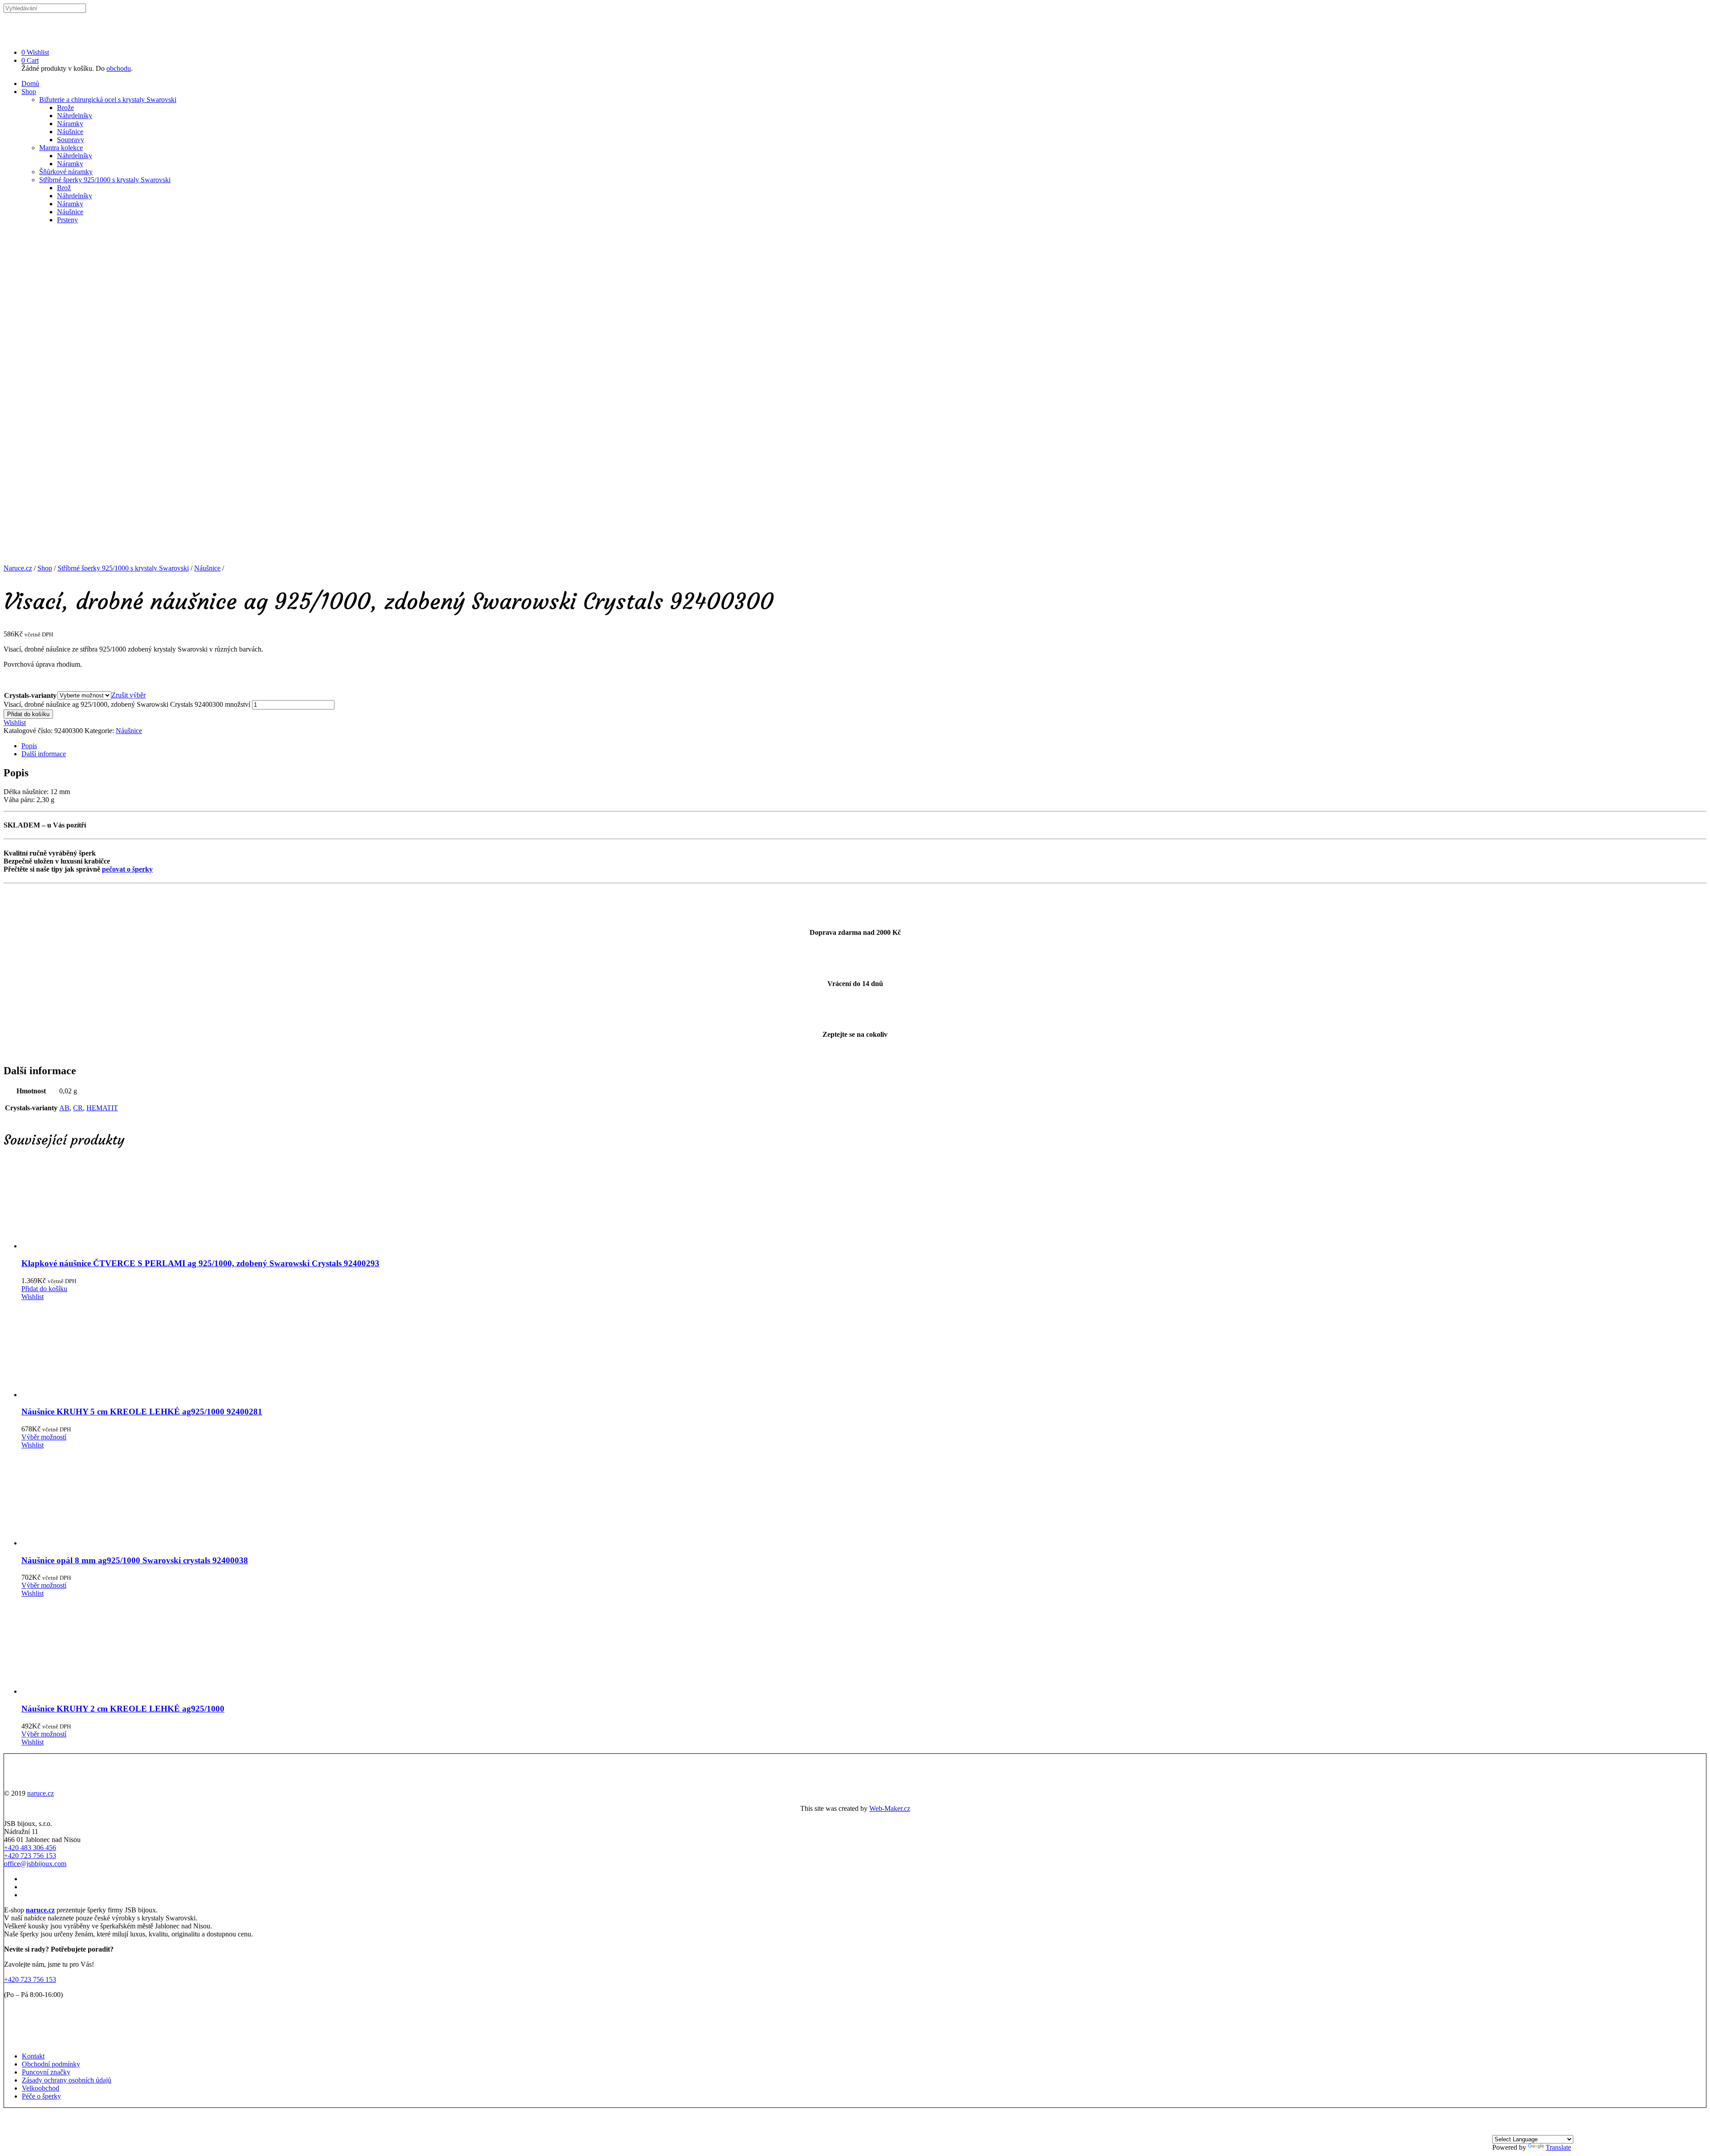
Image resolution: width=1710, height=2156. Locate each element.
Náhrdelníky (75, 116)
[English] (1508, 2131)
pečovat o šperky (127, 869)
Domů (30, 84)
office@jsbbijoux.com (35, 1864)
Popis (29, 746)
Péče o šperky (41, 2096)
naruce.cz (41, 1793)
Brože (65, 108)
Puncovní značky (46, 2072)
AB (64, 1108)
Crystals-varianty (30, 695)
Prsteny (67, 220)
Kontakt (33, 2056)
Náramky (70, 124)
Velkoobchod (41, 2088)
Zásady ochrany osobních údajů (67, 2080)
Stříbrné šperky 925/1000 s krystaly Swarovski (105, 180)
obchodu (119, 68)
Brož (64, 188)
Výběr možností (44, 1437)
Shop (29, 92)
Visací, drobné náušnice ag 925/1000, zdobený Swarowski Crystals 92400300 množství (127, 704)
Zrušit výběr (128, 695)
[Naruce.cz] (24, 37)
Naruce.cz (18, 568)
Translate (1558, 2147)
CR (78, 1108)
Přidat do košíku (28, 714)
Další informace (44, 754)
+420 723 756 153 (30, 1856)
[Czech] (1498, 2131)
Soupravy (71, 140)
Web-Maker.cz (890, 1808)
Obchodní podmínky (51, 2064)
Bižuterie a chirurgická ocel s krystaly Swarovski (108, 100)
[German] (1519, 2131)
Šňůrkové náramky (66, 172)
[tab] (864, 746)
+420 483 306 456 (30, 1848)
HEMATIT (102, 1108)
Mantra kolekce (61, 148)
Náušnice (70, 132)
